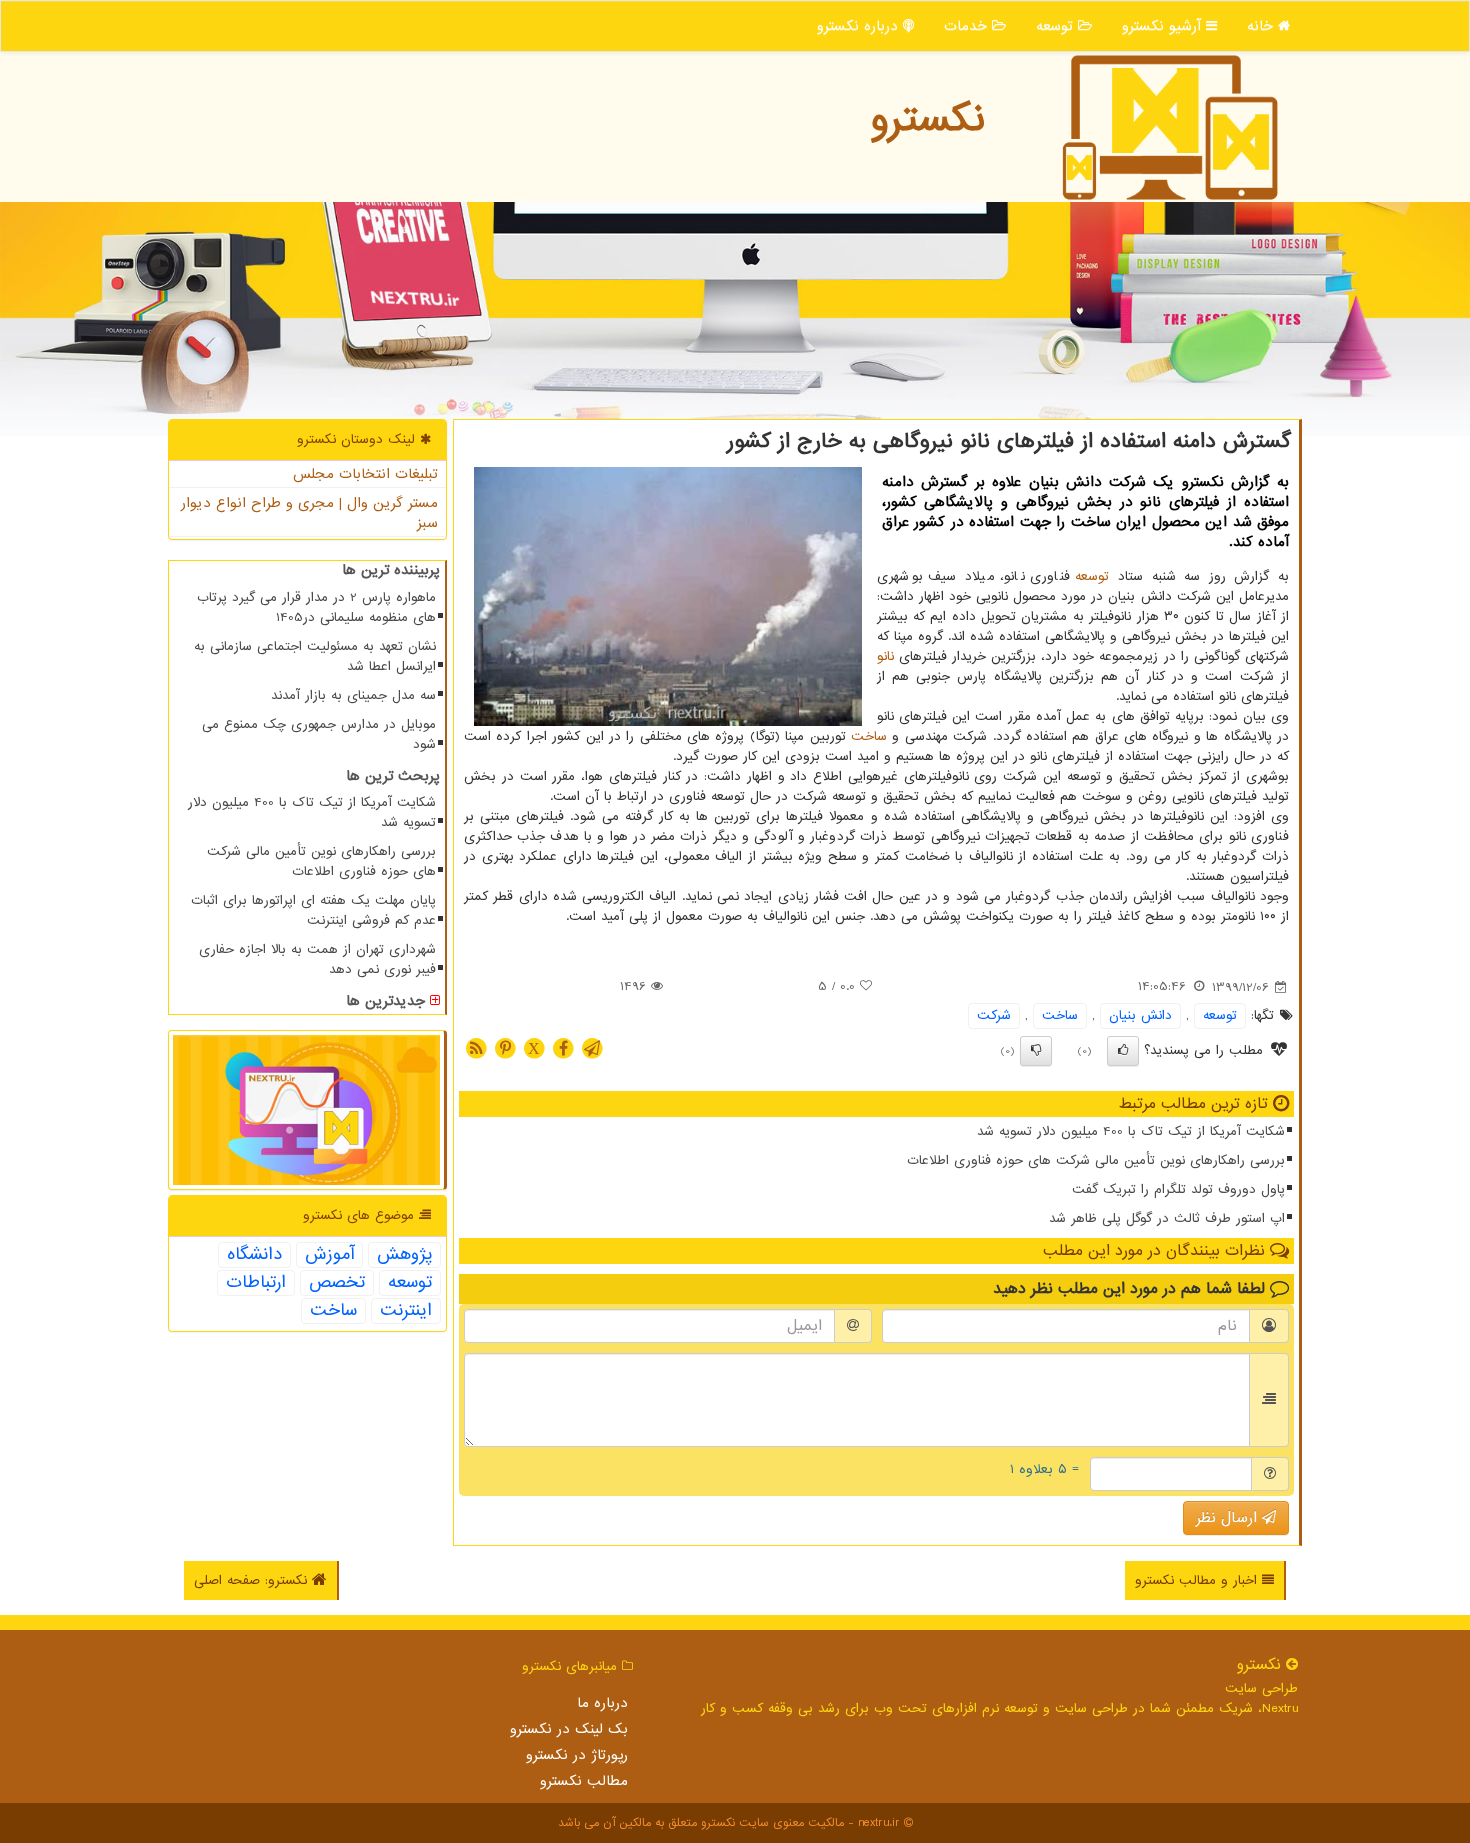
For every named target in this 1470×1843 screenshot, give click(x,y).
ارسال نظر (1229, 1518)
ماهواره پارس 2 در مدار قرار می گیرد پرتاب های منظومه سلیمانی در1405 (316, 607)
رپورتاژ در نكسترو (577, 1755)
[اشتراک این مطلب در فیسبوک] (563, 1047)
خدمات (968, 26)
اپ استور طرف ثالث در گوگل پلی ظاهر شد (1167, 1218)
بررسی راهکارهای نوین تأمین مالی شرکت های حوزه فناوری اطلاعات (1096, 1160)
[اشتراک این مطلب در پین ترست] (505, 1047)
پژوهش (404, 1255)
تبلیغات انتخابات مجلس (365, 474)
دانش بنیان (1140, 1015)
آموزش (329, 1255)
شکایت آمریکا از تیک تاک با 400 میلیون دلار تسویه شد (1131, 1131)
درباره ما (602, 1703)
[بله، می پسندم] (1123, 1051)
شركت (994, 1015)
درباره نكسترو (860, 26)
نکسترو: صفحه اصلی (253, 1580)
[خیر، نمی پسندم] (1036, 1051)
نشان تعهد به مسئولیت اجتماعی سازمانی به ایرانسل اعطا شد (315, 656)
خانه (1262, 26)
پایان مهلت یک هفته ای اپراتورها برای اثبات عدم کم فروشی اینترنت (313, 910)
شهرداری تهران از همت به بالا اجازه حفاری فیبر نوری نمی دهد (317, 959)
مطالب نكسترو (584, 1781)
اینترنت (406, 1311)
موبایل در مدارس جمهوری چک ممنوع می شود (319, 734)
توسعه (1057, 26)
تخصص (337, 1283)
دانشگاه (254, 1255)
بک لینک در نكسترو (569, 1729)
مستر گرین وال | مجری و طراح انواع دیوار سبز (309, 513)
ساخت (869, 736)
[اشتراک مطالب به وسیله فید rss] (476, 1047)
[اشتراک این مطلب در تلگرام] (592, 1047)
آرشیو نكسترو (1164, 26)
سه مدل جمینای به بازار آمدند (353, 695)
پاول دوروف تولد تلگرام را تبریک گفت (1178, 1189)
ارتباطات (256, 1283)
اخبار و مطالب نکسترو (1198, 1580)
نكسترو (927, 119)
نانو (885, 656)
